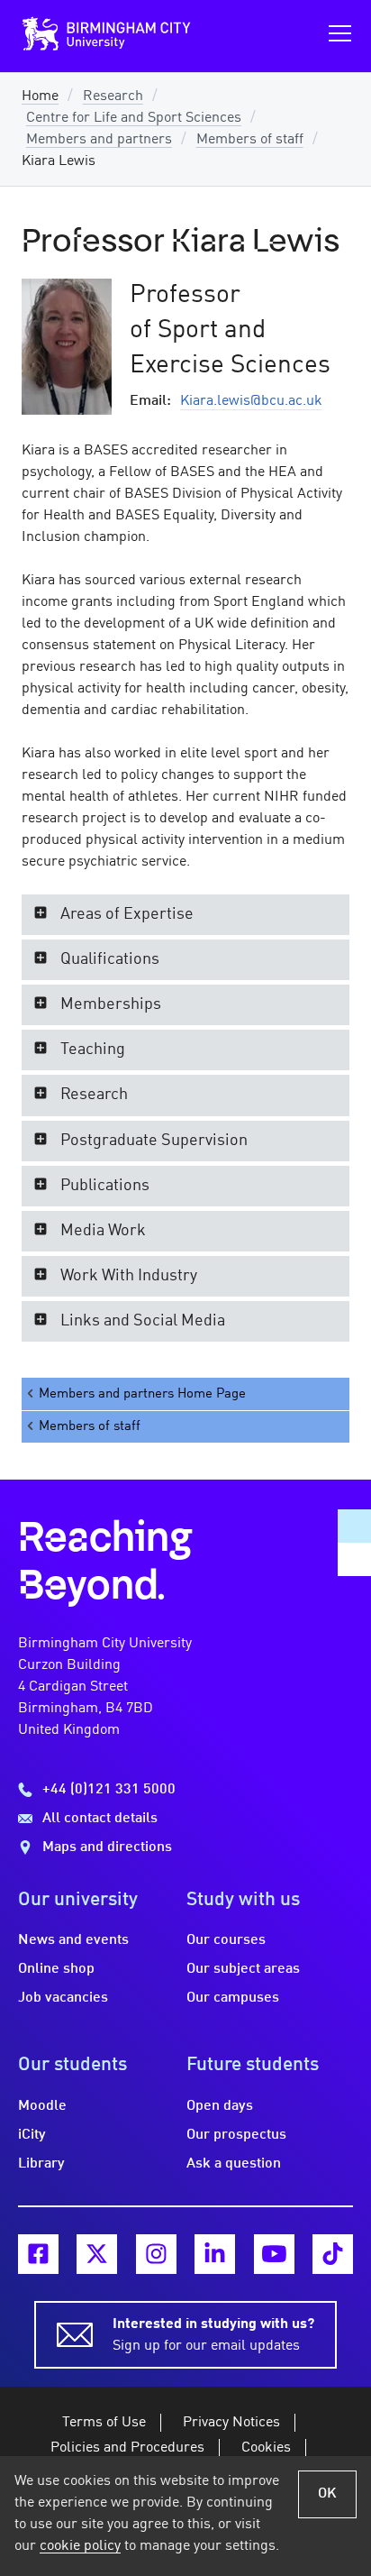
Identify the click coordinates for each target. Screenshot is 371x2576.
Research (113, 96)
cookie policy (80, 2546)
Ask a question (234, 2164)
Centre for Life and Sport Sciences (134, 118)
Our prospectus (236, 2135)
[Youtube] (274, 2255)
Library (41, 2164)
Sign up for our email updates (213, 2335)
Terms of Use (104, 2423)
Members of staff (250, 140)
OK (327, 2494)
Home (40, 96)
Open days (220, 2106)
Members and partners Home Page (142, 1394)
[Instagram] (156, 2255)
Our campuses (233, 1998)
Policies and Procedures (127, 2448)
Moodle (42, 2106)
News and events (73, 1940)
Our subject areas (243, 1969)
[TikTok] (333, 2255)
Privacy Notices (231, 2423)
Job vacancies (63, 1998)
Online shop (56, 1969)
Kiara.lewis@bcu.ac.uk (251, 401)
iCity (32, 2135)
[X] (97, 2255)
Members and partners (99, 140)
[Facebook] (38, 2255)
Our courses (226, 1940)
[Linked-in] (215, 2255)
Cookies (266, 2448)
